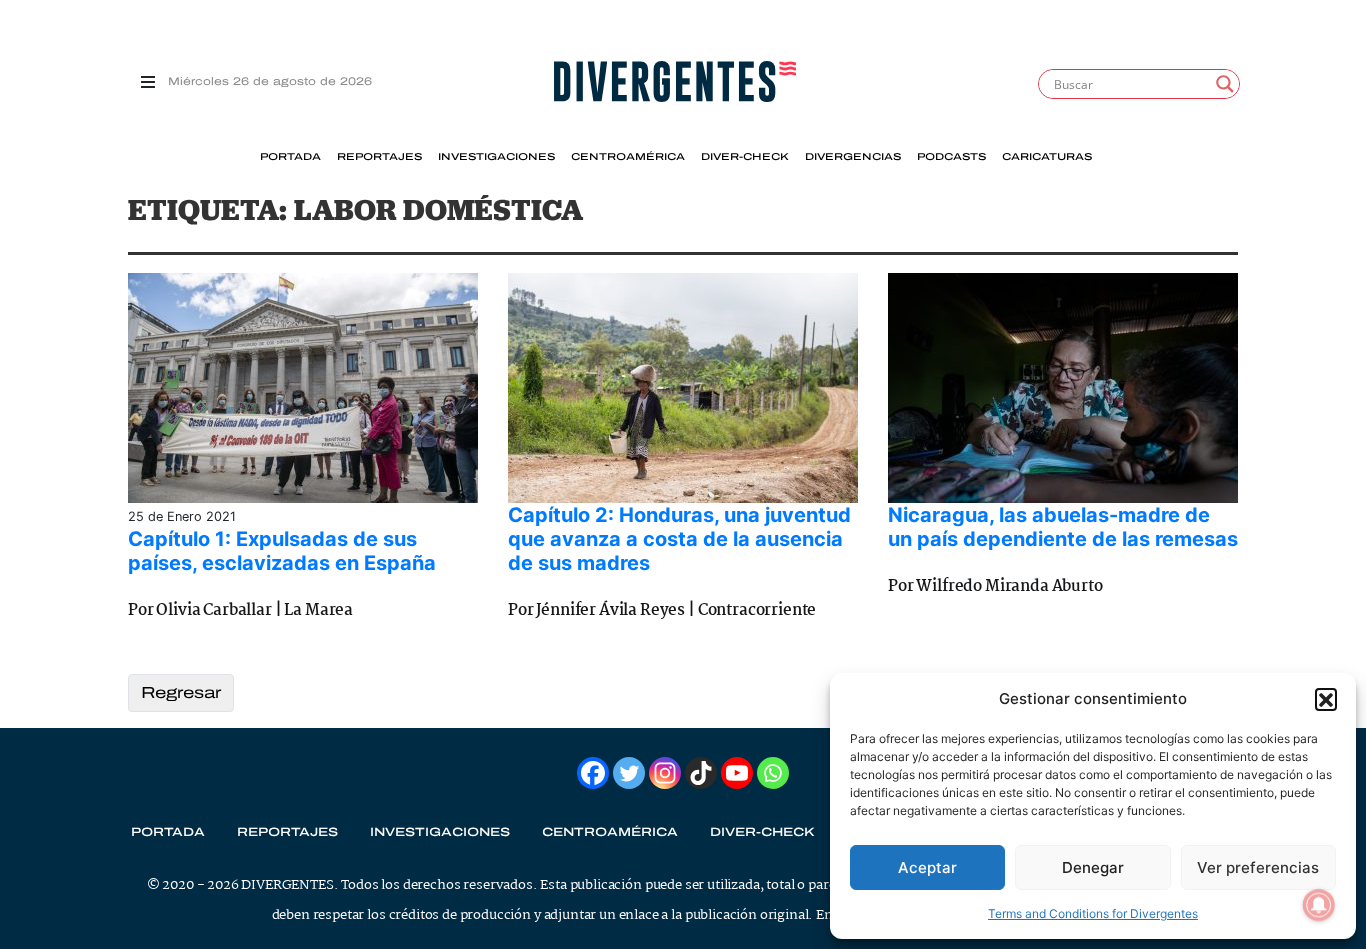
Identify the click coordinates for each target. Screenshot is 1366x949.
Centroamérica (628, 157)
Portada (290, 157)
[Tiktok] (701, 773)
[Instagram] (665, 773)
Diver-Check (745, 157)
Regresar (181, 692)
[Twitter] (629, 773)
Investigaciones (496, 157)
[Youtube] (737, 773)
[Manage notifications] (1319, 905)
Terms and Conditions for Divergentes (1093, 913)
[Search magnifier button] (1225, 84)
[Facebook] (593, 773)
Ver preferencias (1258, 867)
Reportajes (379, 157)
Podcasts (951, 157)
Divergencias (853, 157)
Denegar (1093, 867)
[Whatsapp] (773, 773)
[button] (1326, 699)
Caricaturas (1047, 157)
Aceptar (927, 867)
